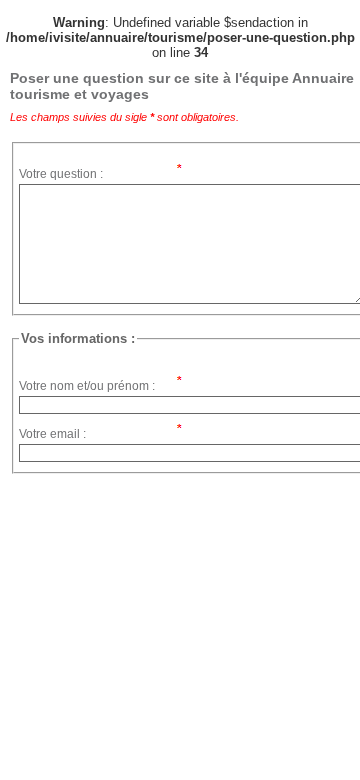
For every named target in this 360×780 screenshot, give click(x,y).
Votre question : (61, 174)
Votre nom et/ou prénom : (87, 386)
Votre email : (52, 434)
